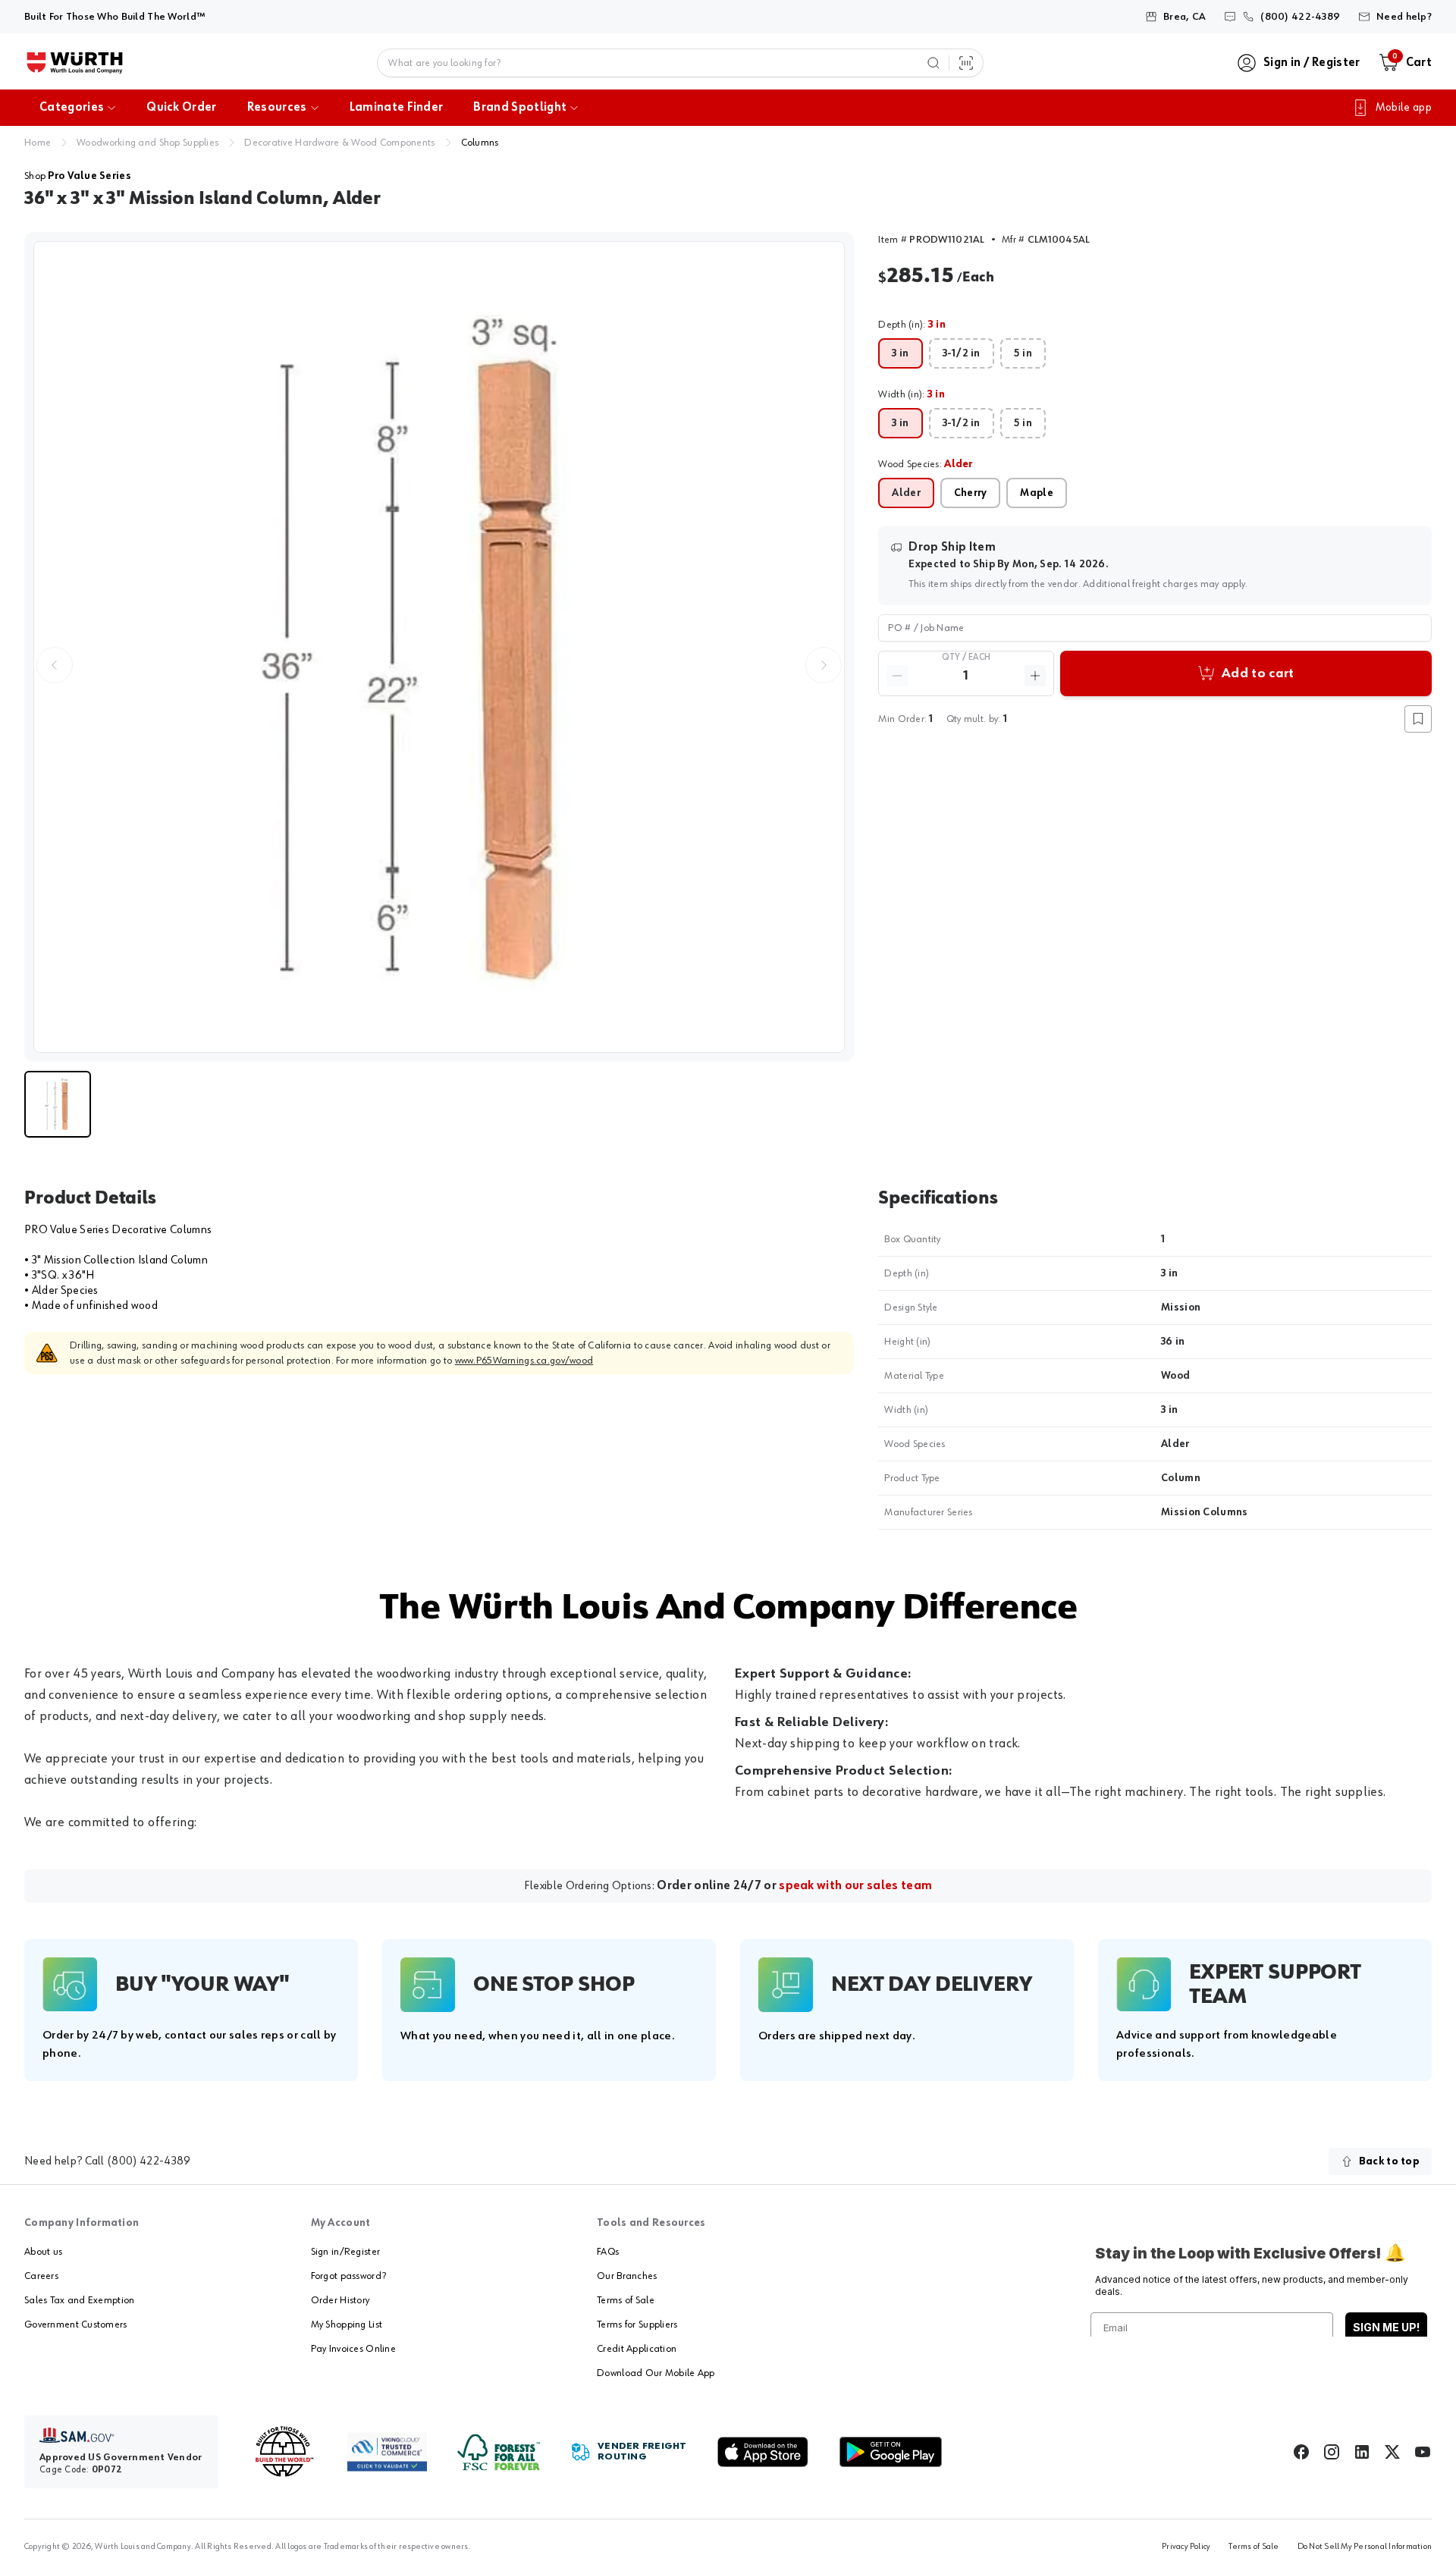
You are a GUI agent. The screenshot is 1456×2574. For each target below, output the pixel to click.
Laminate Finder (397, 108)
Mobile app (1404, 108)
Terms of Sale (626, 2300)
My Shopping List (347, 2324)
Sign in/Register (345, 2252)
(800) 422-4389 (149, 2161)
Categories (72, 108)
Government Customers (76, 2324)
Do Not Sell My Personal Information (1365, 2547)
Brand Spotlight (520, 108)
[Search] (934, 63)
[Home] (75, 63)
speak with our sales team (855, 1886)
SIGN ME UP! (1386, 2327)
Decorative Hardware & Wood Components (339, 143)
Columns (480, 143)
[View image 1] (439, 647)
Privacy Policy (1186, 2547)
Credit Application (637, 2349)
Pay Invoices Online (353, 2349)
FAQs (608, 2252)
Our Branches (627, 2276)
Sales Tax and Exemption (79, 2300)
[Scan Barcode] (966, 63)
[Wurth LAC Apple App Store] (763, 2452)
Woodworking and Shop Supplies (147, 143)
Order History (340, 2300)
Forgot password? (348, 2276)
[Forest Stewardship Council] (499, 2452)
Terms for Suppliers (637, 2324)
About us (43, 2252)
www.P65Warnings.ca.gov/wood (524, 1361)
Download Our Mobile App (656, 2373)
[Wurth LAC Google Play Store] (890, 2452)
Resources (277, 108)
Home (38, 143)
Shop (78, 176)
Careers (41, 2276)
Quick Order (182, 108)
